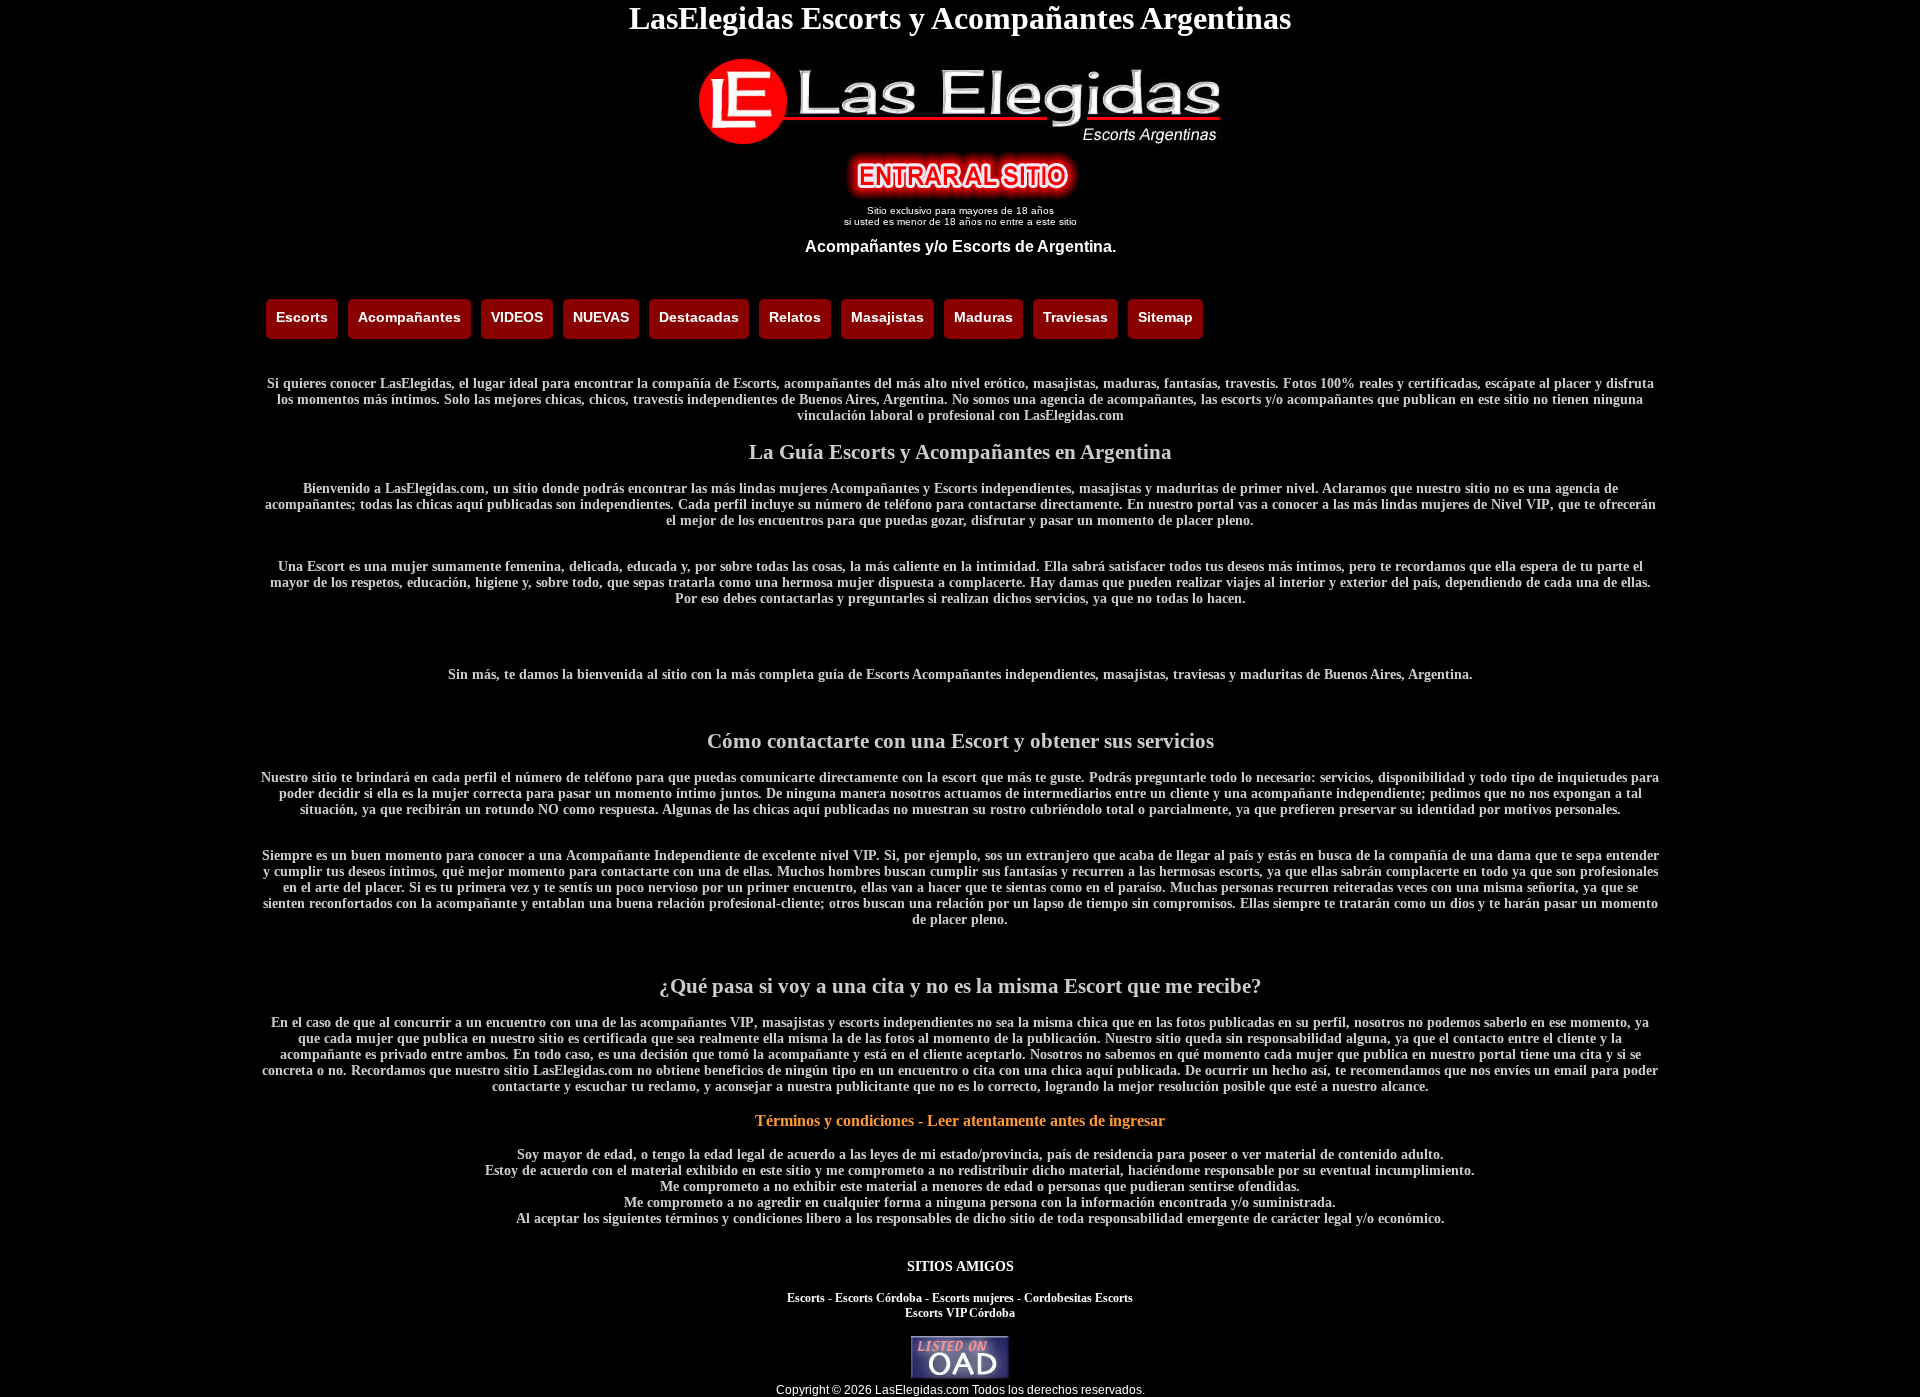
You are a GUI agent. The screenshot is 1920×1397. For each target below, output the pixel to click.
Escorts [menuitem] (302, 317)
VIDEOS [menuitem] (517, 317)
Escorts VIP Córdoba (960, 1313)
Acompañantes (863, 246)
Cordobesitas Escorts (1078, 1298)
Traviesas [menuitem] (1075, 317)
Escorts (806, 1298)
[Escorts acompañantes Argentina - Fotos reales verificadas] (960, 141)
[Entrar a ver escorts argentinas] (960, 195)
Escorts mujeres (973, 1298)
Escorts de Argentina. (1034, 246)
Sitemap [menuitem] (1165, 317)
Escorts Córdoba (878, 1298)
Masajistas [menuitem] (887, 317)
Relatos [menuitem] (795, 317)
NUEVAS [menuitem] (601, 317)
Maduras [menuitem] (983, 317)
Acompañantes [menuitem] (409, 317)
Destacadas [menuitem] (699, 317)
